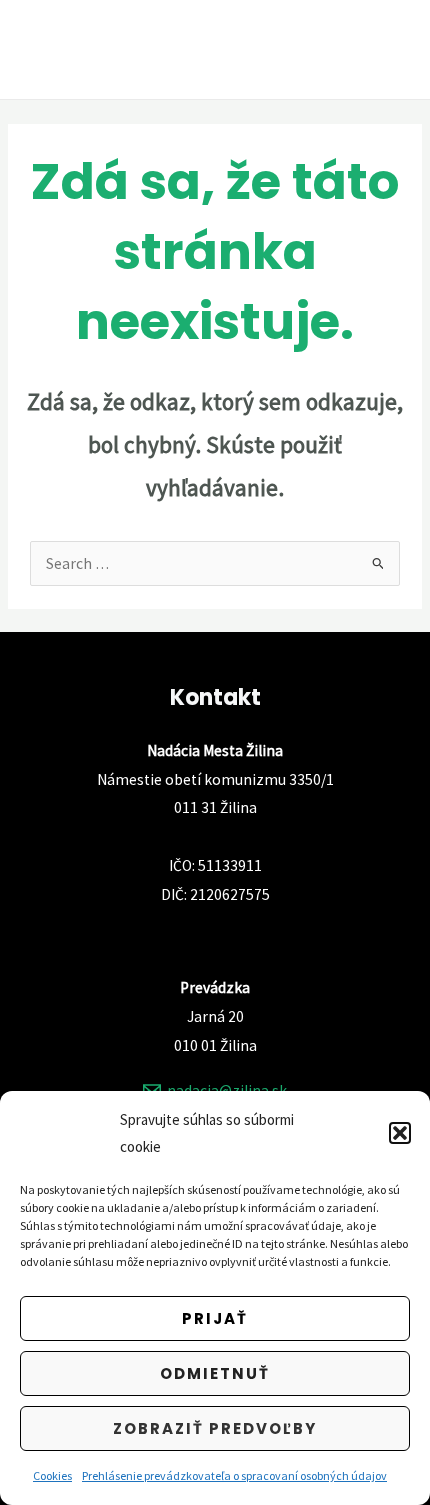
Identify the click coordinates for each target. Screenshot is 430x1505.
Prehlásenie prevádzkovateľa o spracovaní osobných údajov (234, 1475)
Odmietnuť (215, 1373)
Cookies (52, 1475)
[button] (400, 1133)
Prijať (215, 1318)
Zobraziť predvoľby (215, 1428)
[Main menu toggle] (388, 49)
